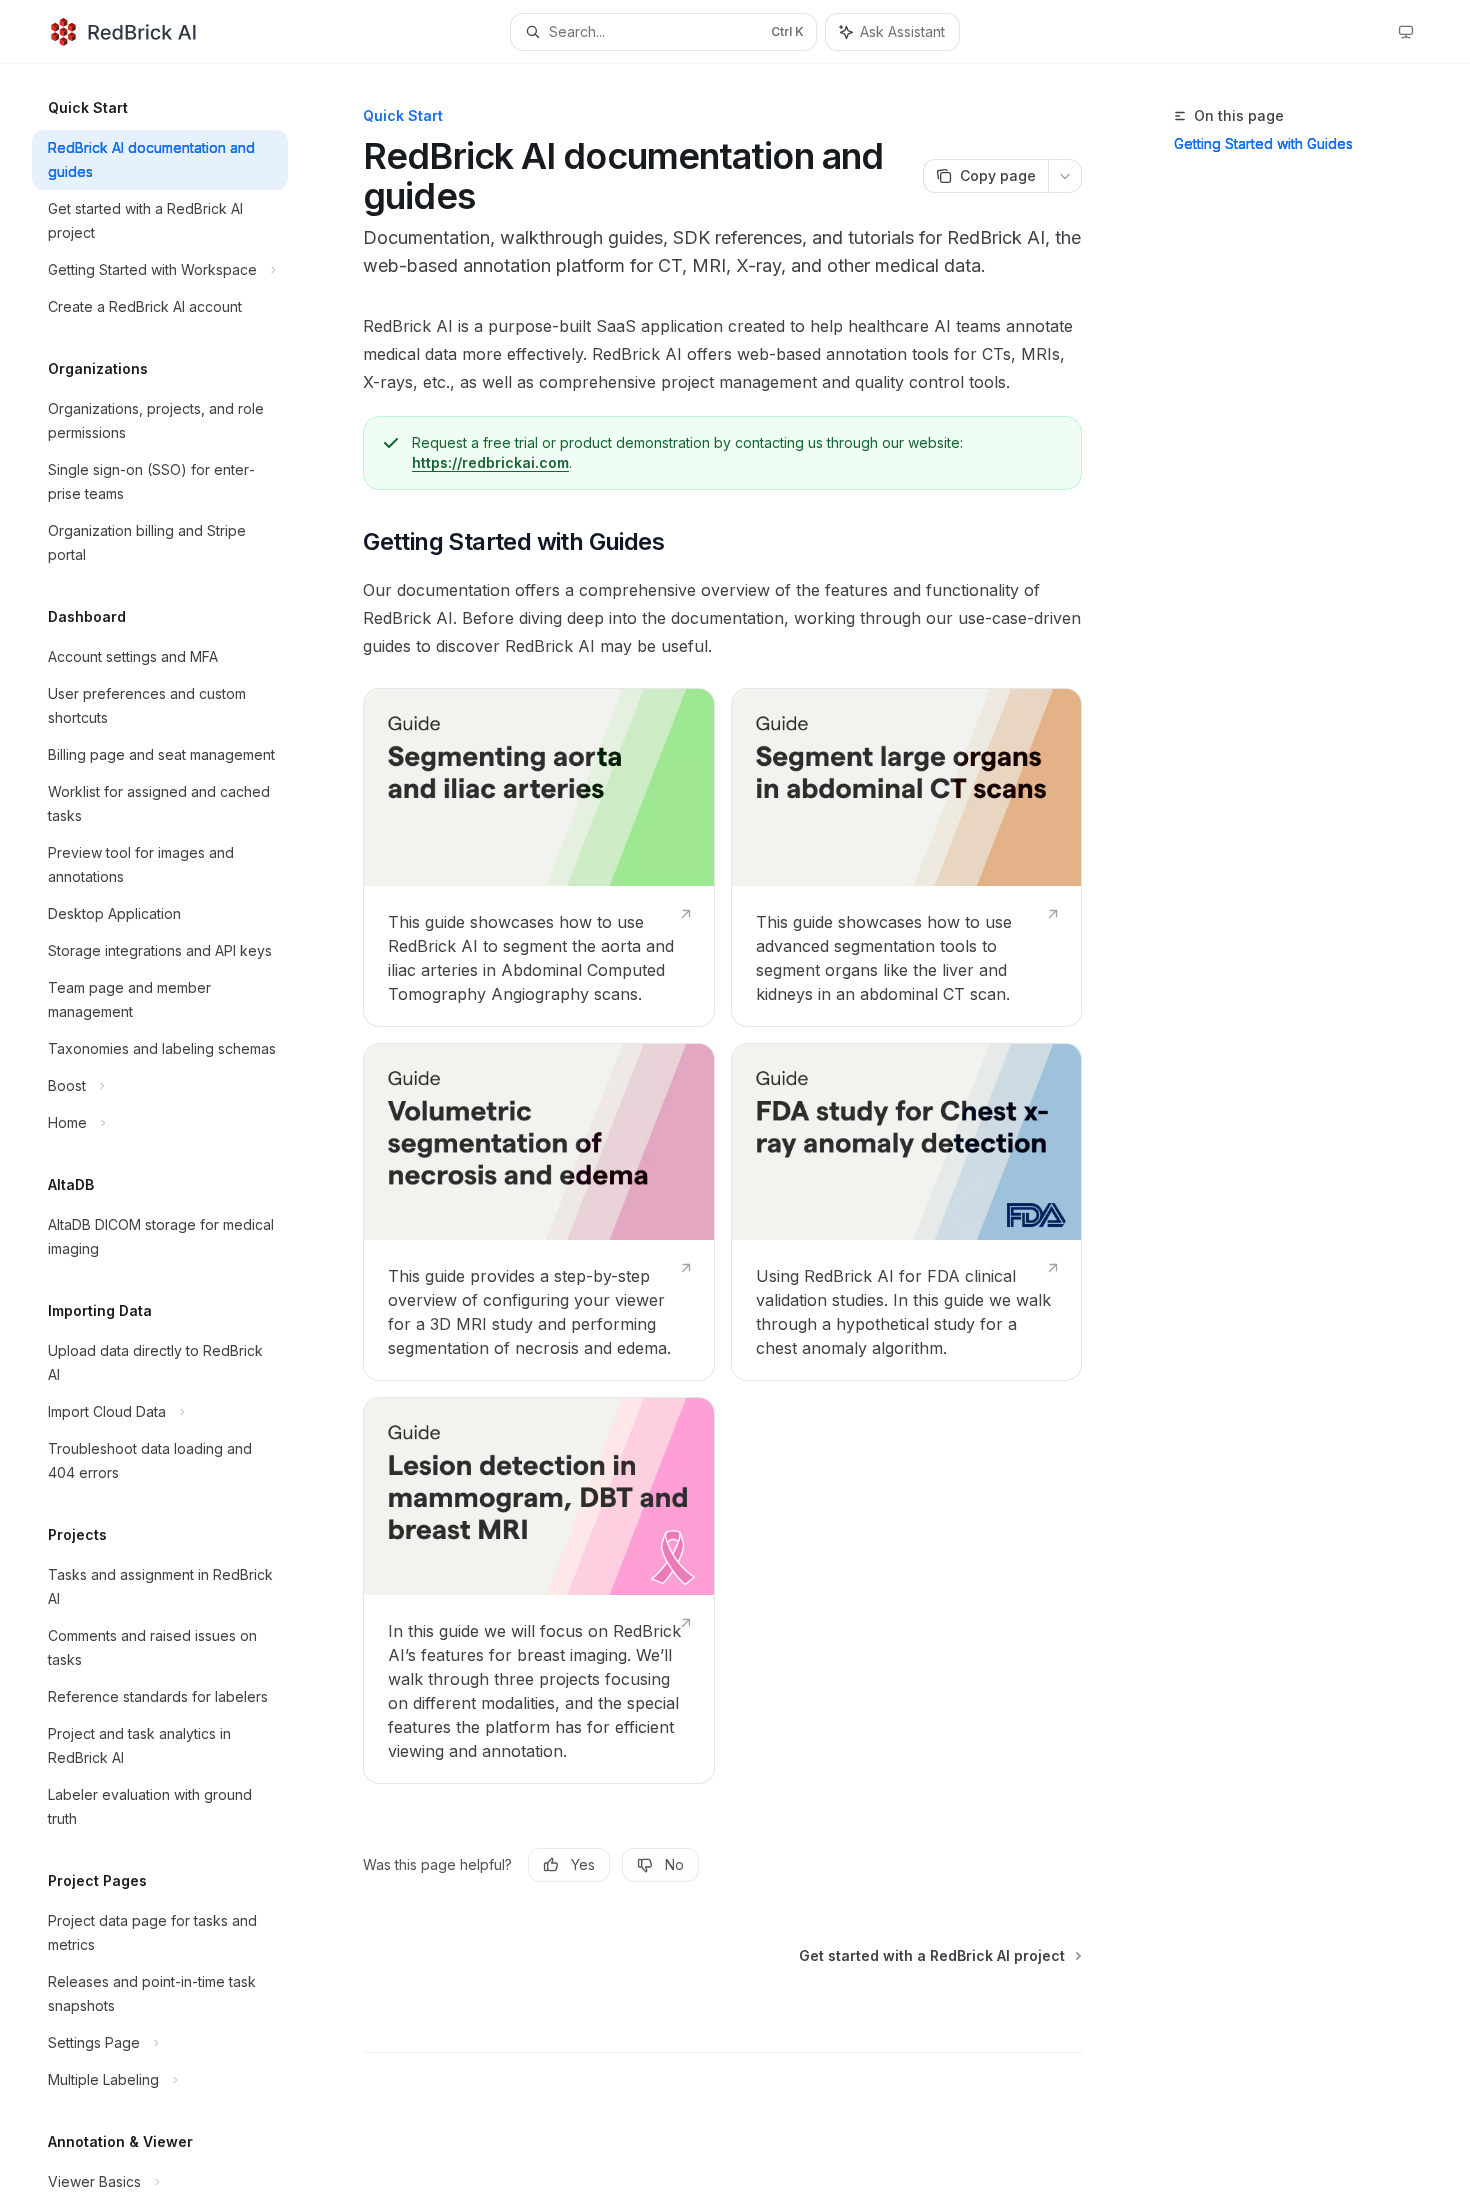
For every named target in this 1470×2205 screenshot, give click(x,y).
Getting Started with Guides (1263, 143)
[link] (538, 857)
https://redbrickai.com (490, 462)
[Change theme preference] (1406, 32)
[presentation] (176, 1134)
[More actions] (1065, 176)
